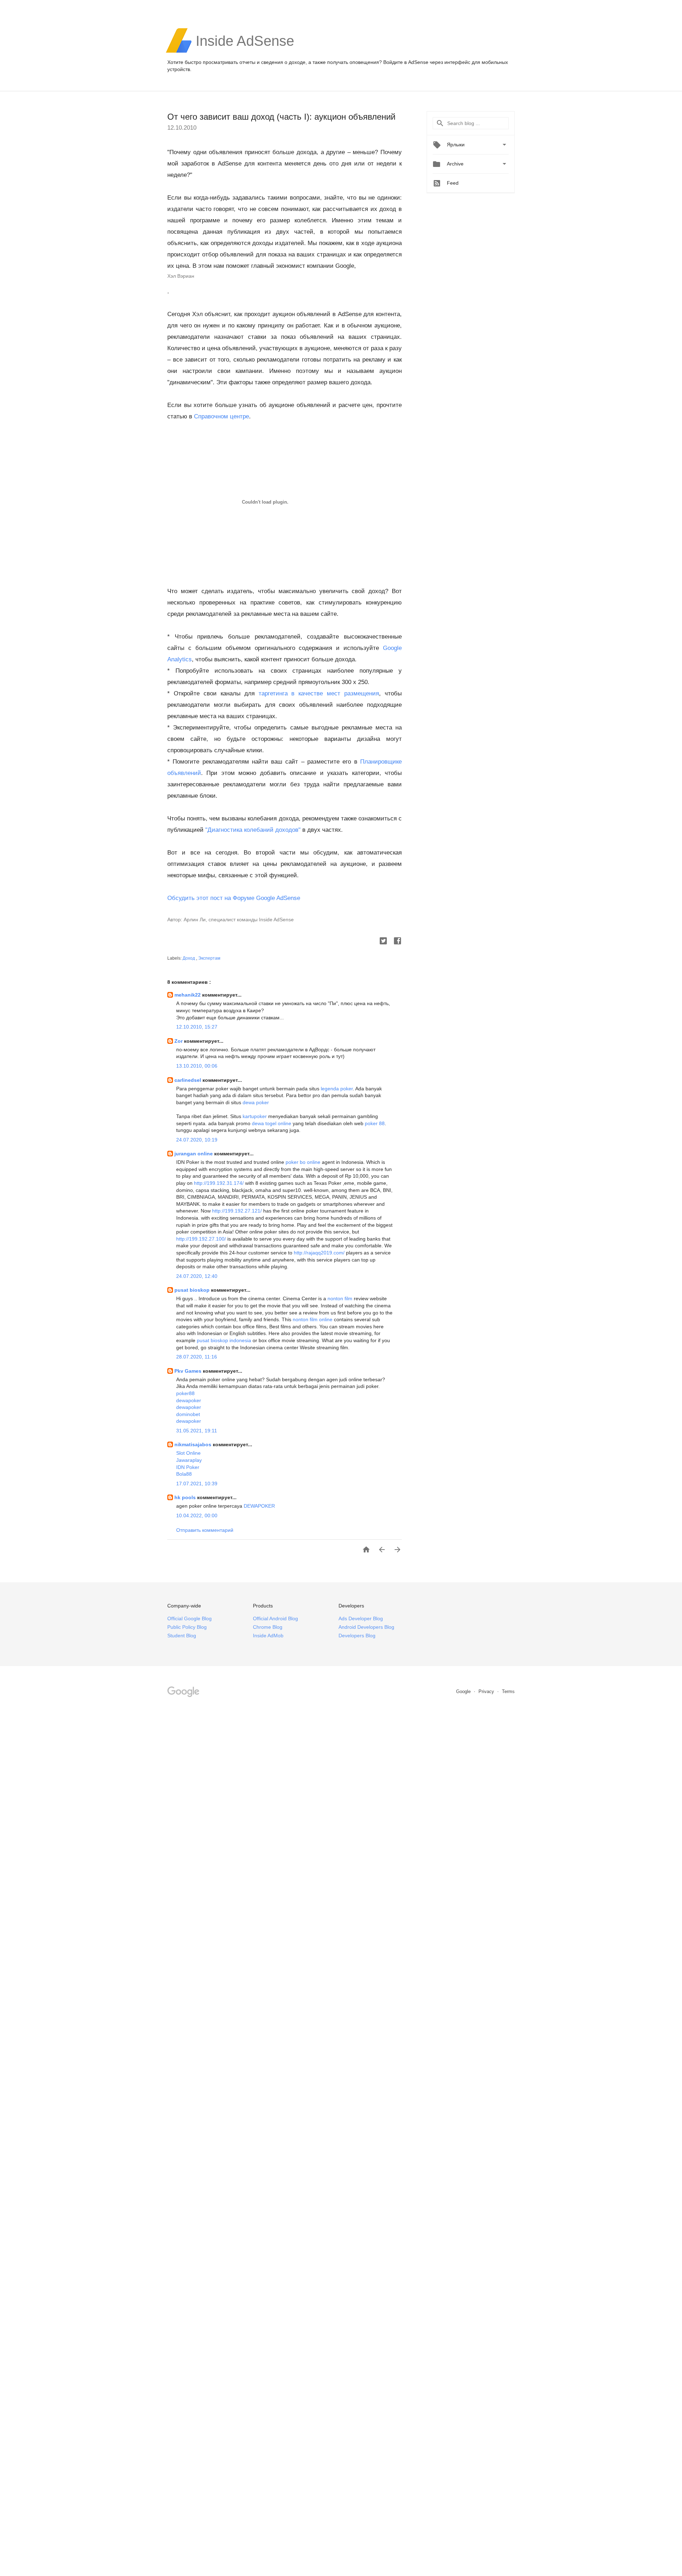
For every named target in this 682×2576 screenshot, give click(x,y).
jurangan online (194, 1154)
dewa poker (256, 1102)
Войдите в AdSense (406, 62)
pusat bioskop (193, 1290)
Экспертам (209, 958)
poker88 (185, 1393)
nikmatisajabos (194, 1444)
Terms (508, 1691)
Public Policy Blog (187, 1627)
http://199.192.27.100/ (201, 1239)
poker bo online (303, 1162)
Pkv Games (189, 1371)
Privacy (487, 1691)
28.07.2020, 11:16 (197, 1357)
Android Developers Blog (366, 1627)
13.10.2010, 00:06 (197, 1066)
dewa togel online (272, 1123)
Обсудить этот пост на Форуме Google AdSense (234, 898)
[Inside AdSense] (245, 52)
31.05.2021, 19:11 (197, 1431)
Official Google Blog (190, 1618)
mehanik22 (188, 995)
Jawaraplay (189, 1460)
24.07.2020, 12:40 (197, 1276)
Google (464, 1691)
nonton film (340, 1298)
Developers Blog (357, 1636)
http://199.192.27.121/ (237, 1211)
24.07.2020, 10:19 (197, 1140)
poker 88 (375, 1123)
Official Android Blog (275, 1618)
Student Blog (182, 1636)
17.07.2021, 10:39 (197, 1484)
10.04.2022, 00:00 (197, 1515)
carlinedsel (188, 1080)
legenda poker (337, 1089)
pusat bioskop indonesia (224, 1340)
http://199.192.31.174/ (219, 1183)
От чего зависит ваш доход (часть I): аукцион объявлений (281, 117)
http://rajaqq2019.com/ (319, 1253)
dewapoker (189, 1400)
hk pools (186, 1497)
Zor (179, 1041)
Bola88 (184, 1474)
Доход (189, 958)
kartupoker (255, 1116)
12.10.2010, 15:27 (197, 1027)
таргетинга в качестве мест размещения (319, 693)
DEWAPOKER (259, 1506)
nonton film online (313, 1319)
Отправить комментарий (205, 1530)
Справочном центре (221, 416)
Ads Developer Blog (361, 1618)
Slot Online (188, 1453)
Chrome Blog (268, 1627)
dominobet (188, 1414)
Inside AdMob (268, 1636)
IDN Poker (188, 1467)
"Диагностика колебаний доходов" (253, 830)
